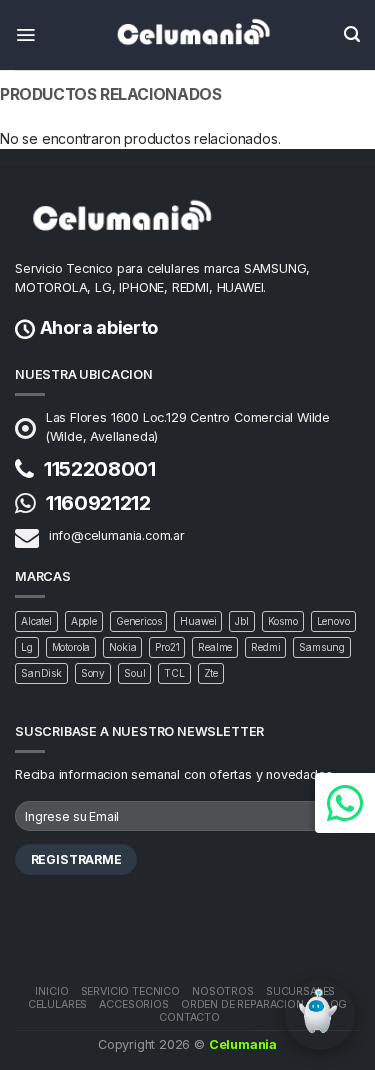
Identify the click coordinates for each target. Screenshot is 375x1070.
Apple (84, 621)
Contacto (189, 1017)
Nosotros (223, 991)
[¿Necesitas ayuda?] (345, 803)
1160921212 (98, 503)
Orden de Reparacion (242, 1004)
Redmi (265, 647)
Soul (134, 673)
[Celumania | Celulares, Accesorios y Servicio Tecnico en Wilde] (188, 35)
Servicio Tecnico (130, 991)
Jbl (242, 621)
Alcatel (36, 621)
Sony (93, 673)
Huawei (198, 621)
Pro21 (167, 647)
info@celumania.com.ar (117, 535)
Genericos (139, 621)
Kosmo (283, 621)
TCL (174, 673)
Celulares (58, 1004)
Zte (211, 673)
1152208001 (100, 469)
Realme (215, 647)
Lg (27, 647)
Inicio (51, 991)
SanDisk (41, 673)
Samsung (322, 647)
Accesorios (133, 1004)
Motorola (71, 647)
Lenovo (333, 621)
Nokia (122, 647)
